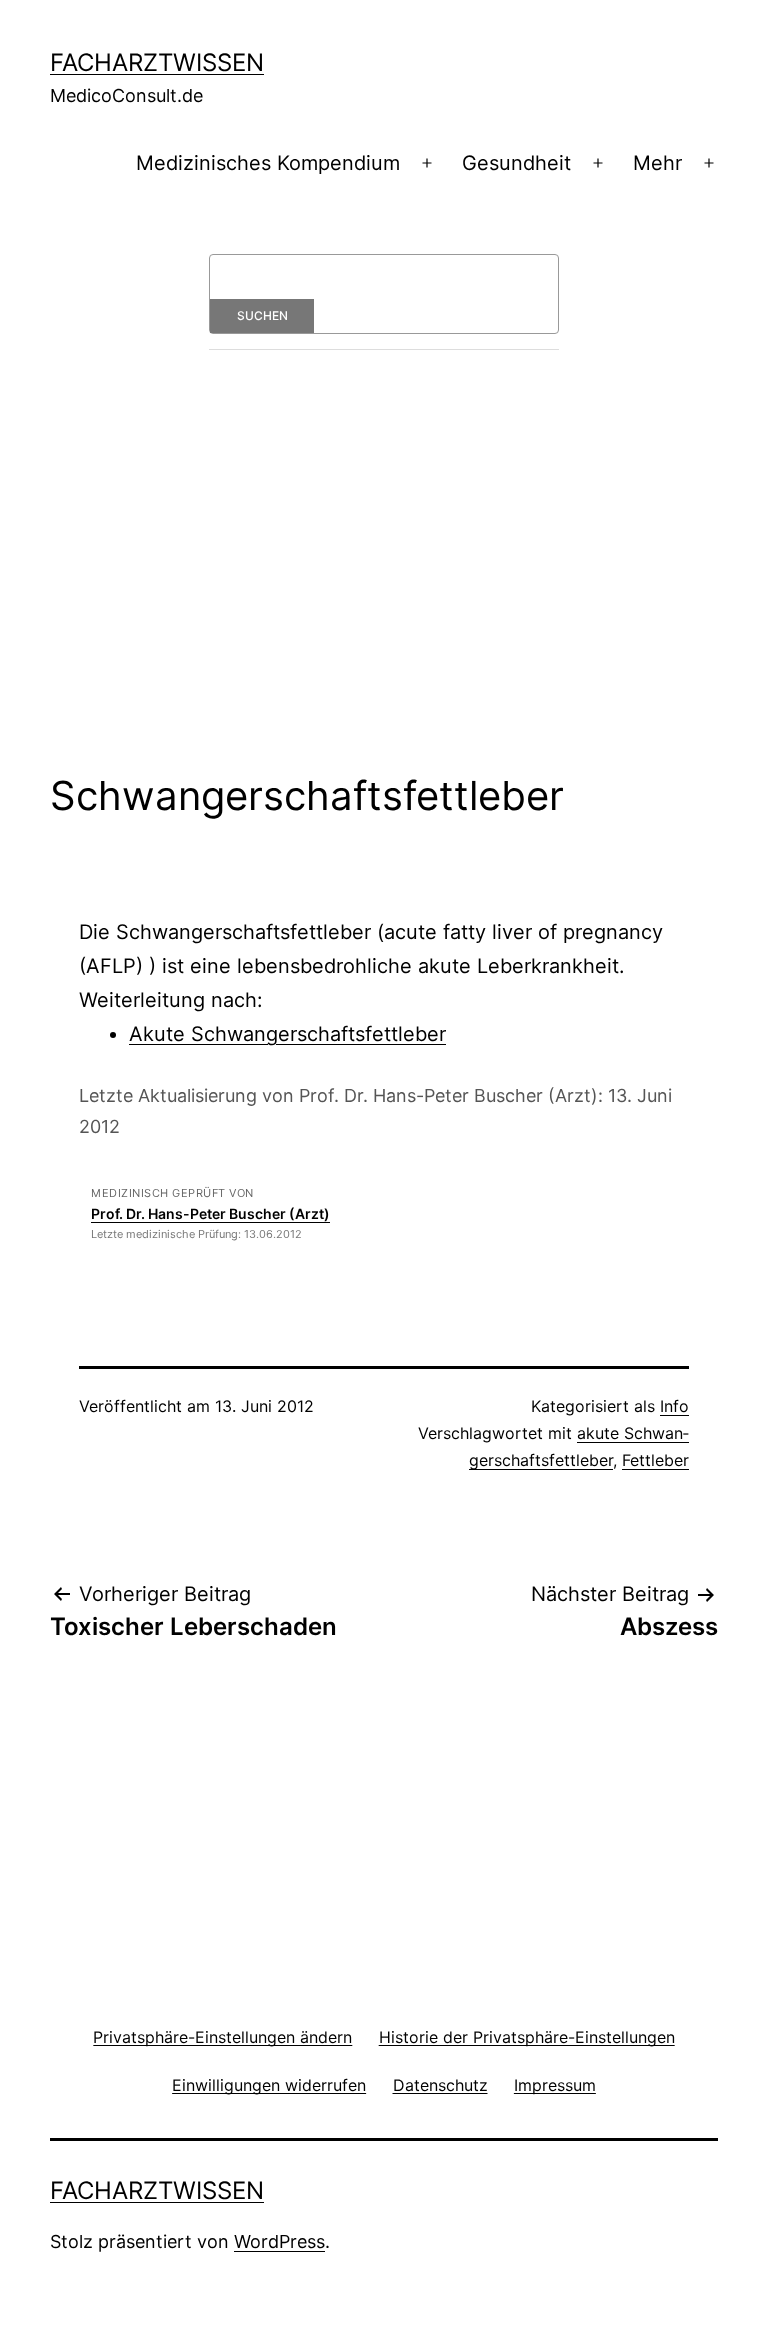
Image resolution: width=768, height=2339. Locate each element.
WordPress (279, 2241)
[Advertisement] (384, 590)
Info (674, 1406)
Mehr (657, 163)
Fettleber (655, 1460)
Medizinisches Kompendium (268, 163)
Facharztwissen (157, 62)
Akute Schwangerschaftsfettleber (287, 1034)
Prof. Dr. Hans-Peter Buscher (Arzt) (210, 1213)
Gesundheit (516, 163)
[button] (222, 2036)
